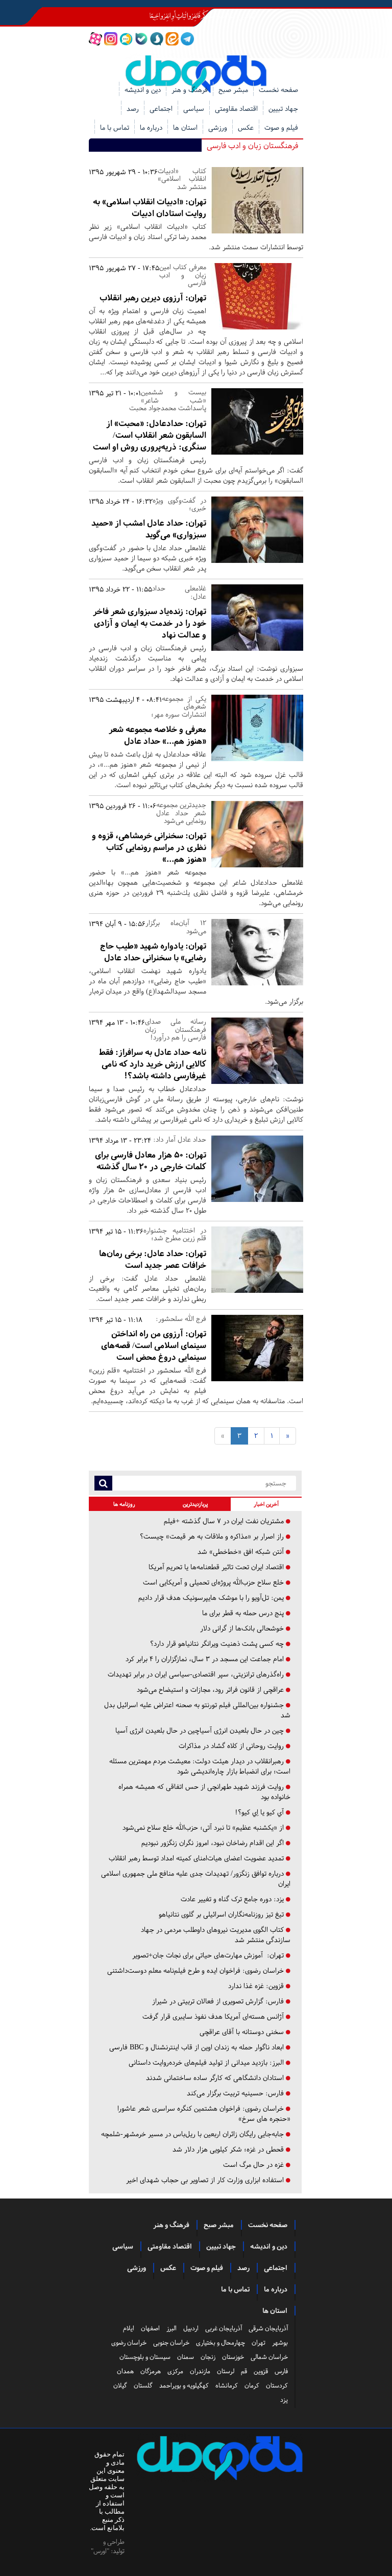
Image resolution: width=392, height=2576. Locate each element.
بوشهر (280, 2343)
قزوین (261, 2371)
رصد (133, 109)
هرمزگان (151, 2371)
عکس (246, 127)
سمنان (186, 2357)
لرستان (226, 2371)
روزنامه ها (124, 1504)
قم (244, 2371)
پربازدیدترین (195, 1504)
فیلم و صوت (281, 127)
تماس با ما (115, 127)
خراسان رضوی (129, 2343)
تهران (259, 2343)
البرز (171, 2328)
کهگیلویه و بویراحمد (184, 2385)
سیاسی (194, 109)
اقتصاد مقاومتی (236, 109)
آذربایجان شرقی (268, 2328)
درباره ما (151, 127)
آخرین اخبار (266, 1504)
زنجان (208, 2357)
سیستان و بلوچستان (145, 2357)
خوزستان (233, 2357)
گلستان (143, 2385)
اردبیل (191, 2328)
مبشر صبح (233, 90)
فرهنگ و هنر (190, 90)
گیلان (120, 2385)
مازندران (200, 2371)
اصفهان (150, 2328)
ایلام (129, 2328)
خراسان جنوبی (171, 2343)
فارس (281, 2371)
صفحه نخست (278, 90)
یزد (284, 2400)
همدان (125, 2371)
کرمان (252, 2385)
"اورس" (100, 2551)
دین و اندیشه (143, 90)
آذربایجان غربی (224, 2328)
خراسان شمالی (269, 2357)
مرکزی (175, 2371)
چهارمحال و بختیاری (220, 2343)
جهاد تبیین (283, 109)
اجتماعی (161, 109)
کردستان (277, 2385)
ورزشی (218, 127)
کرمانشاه (227, 2385)
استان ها (185, 127)
